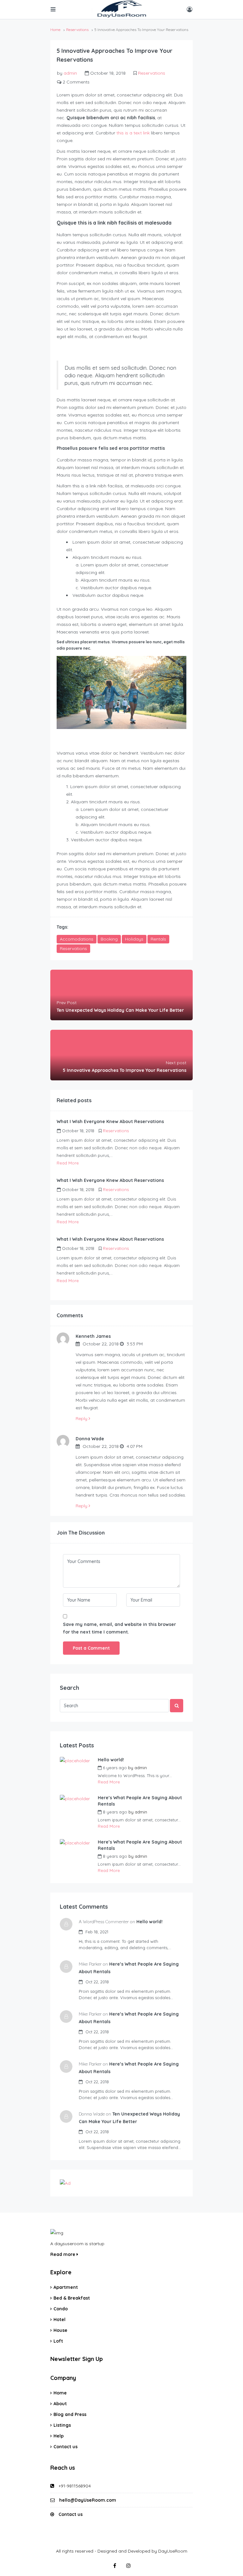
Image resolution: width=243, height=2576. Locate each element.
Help (59, 2436)
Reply (82, 1418)
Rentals (158, 939)
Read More (68, 1163)
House (60, 2330)
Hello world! (111, 1760)
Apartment (66, 2287)
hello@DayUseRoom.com (88, 2500)
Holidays (134, 939)
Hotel (59, 2320)
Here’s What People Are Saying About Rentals (140, 1801)
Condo (61, 2309)
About (60, 2404)
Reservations (77, 30)
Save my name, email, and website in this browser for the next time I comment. (119, 1628)
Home (60, 2393)
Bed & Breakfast (72, 2298)
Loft (58, 2341)
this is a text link (133, 133)
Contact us (65, 2447)
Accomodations (77, 939)
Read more (63, 2254)
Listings (62, 2425)
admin (70, 73)
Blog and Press (70, 2414)
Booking (109, 939)
